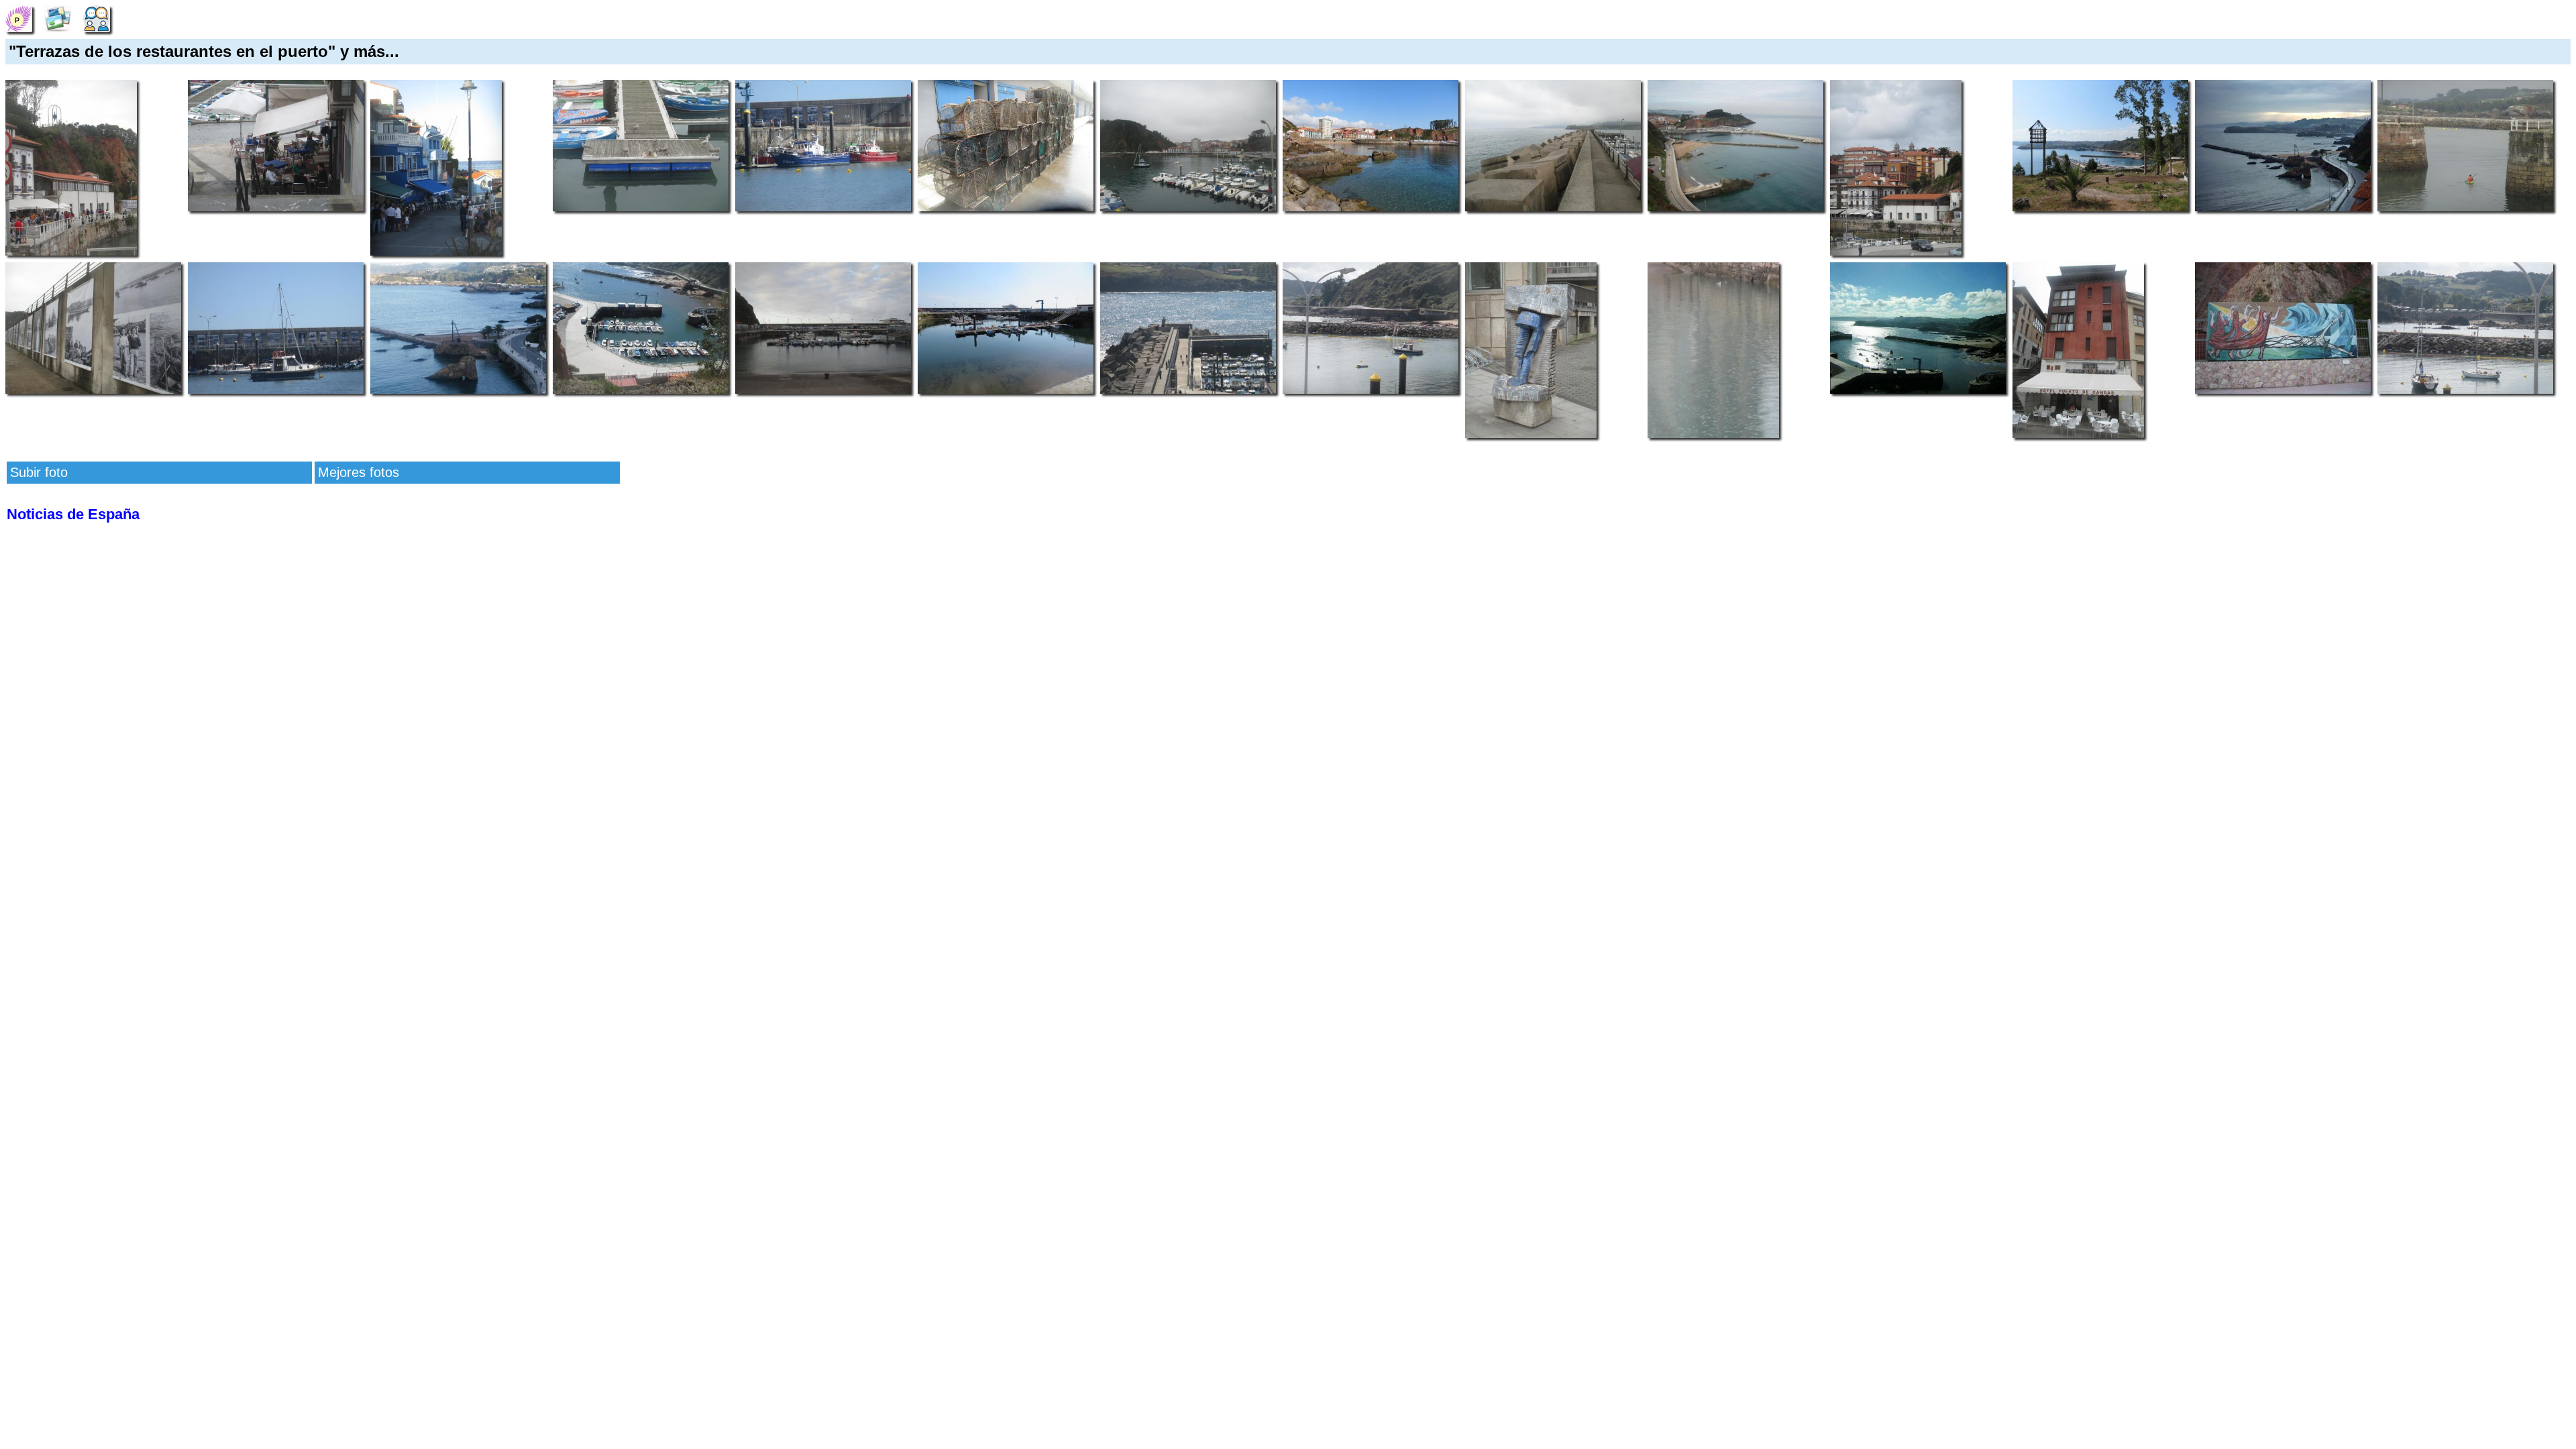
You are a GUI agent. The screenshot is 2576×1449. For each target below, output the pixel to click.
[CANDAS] (19, 17)
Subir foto (39, 472)
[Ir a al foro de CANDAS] (97, 17)
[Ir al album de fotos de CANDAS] (58, 17)
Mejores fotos (359, 472)
